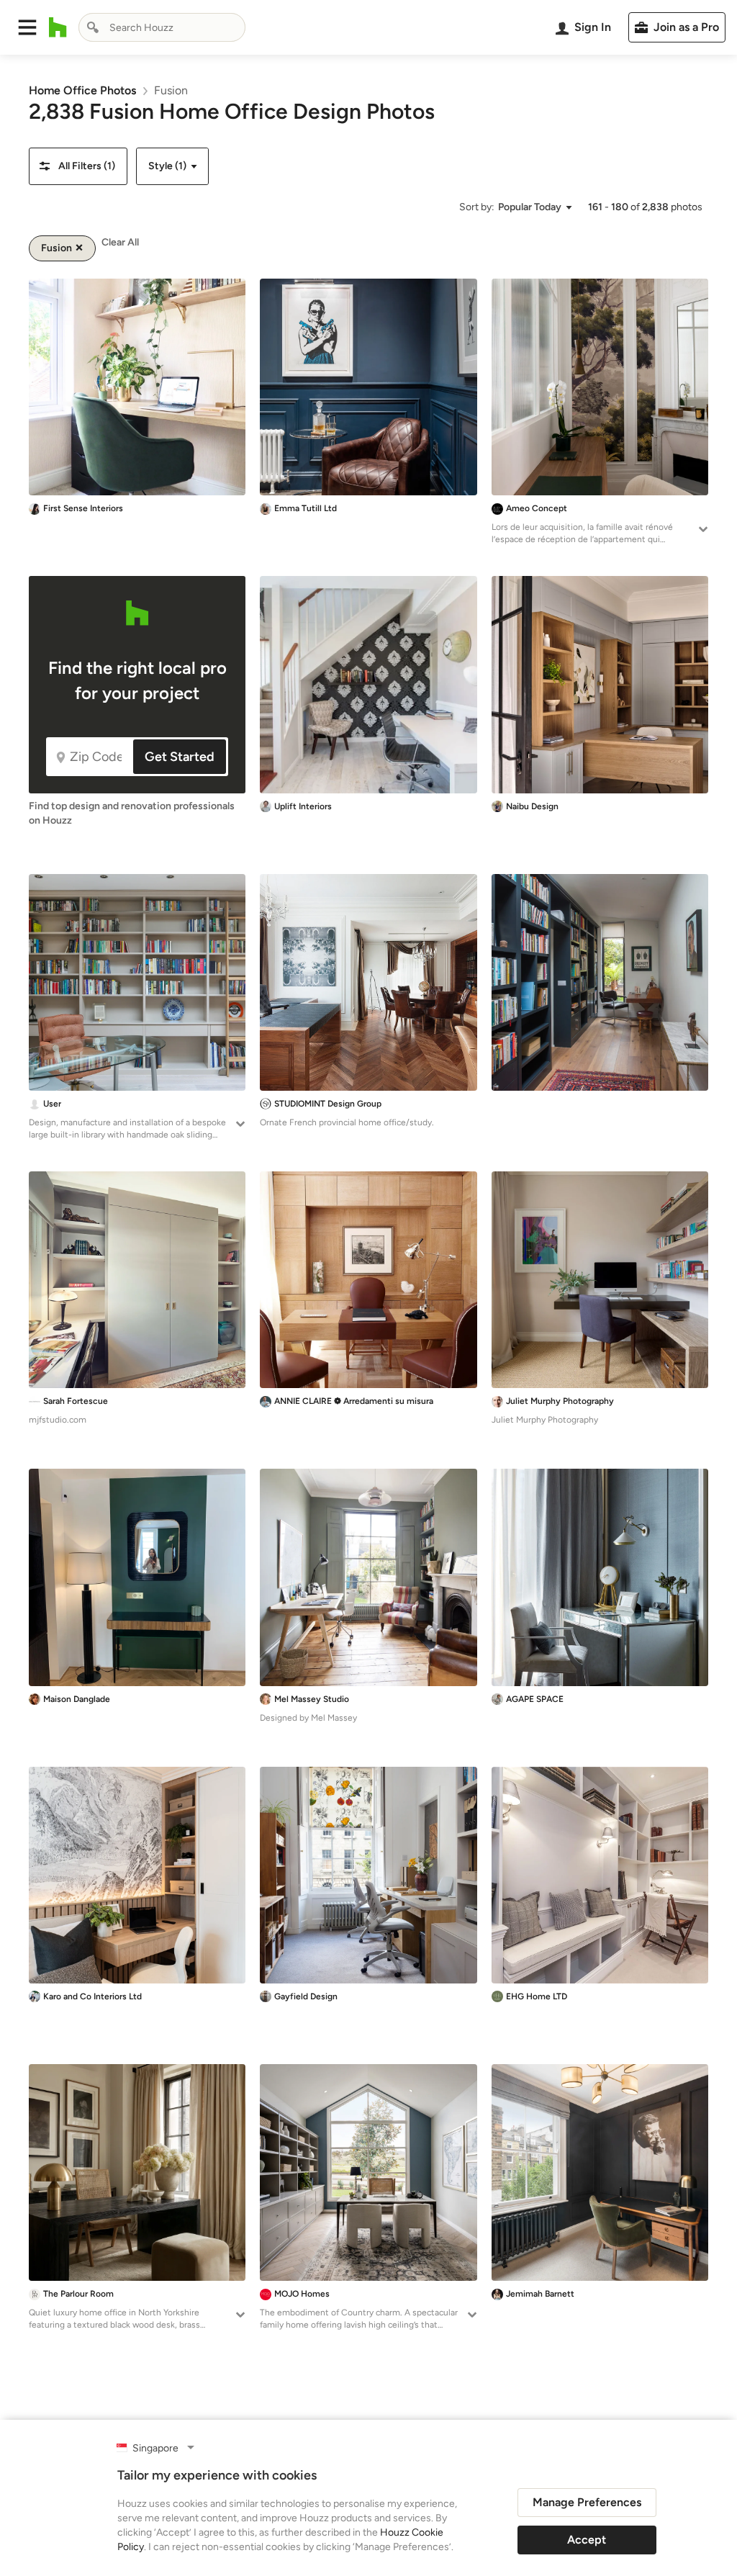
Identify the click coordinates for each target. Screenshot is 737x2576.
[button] (27, 27)
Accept (587, 2540)
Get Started (180, 757)
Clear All (120, 242)
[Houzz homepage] (58, 27)
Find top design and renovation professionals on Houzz (132, 813)
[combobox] (162, 27)
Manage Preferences (587, 2502)
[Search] (93, 27)
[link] (82, 90)
